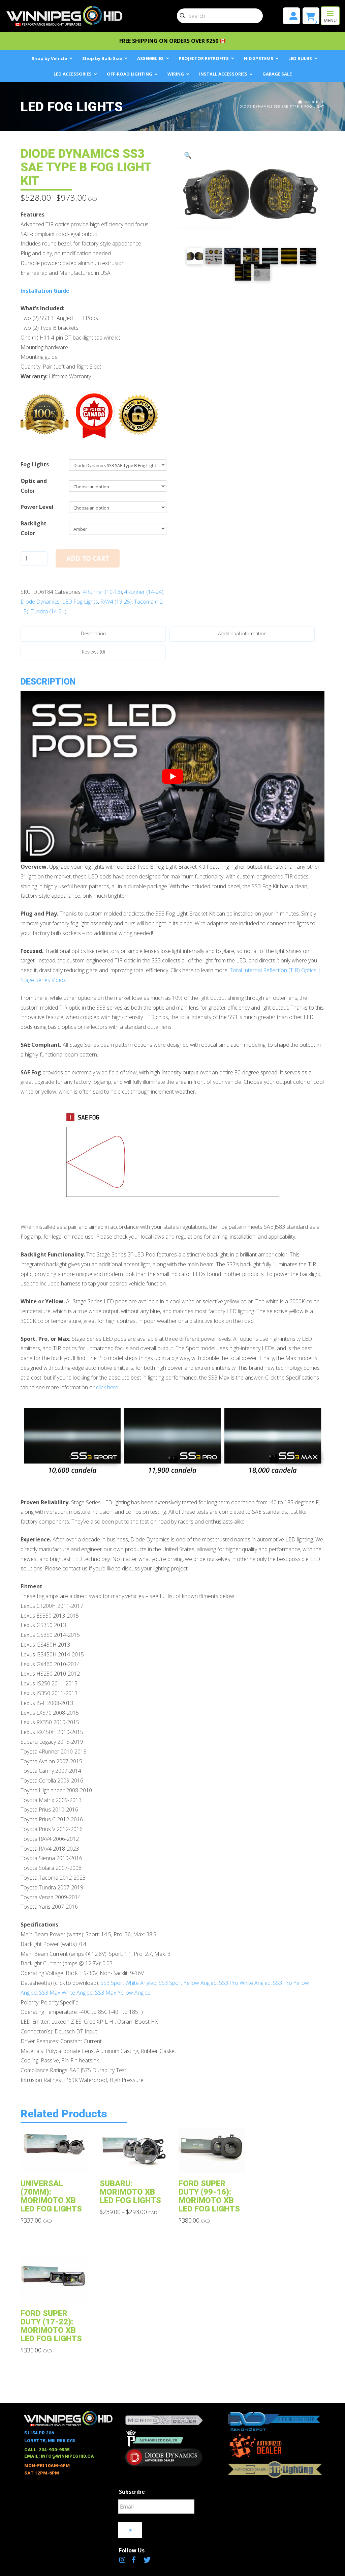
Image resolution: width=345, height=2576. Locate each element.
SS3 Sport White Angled (128, 1983)
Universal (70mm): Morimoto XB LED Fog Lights (51, 2196)
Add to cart (88, 558)
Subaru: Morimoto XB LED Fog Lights (130, 2192)
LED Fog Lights (80, 602)
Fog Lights (35, 464)
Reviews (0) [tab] (93, 652)
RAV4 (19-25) (116, 602)
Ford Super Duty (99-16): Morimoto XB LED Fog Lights (209, 2196)
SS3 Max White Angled (66, 1993)
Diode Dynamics (40, 602)
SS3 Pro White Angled (245, 1983)
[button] (330, 16)
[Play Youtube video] (172, 776)
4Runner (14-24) (144, 592)
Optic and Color (34, 486)
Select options (59, 2163)
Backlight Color (34, 528)
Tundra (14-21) (49, 611)
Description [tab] (93, 633)
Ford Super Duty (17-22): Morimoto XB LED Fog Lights (51, 2326)
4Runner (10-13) (102, 592)
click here (107, 1387)
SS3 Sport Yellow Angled (188, 1983)
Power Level (37, 507)
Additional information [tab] (242, 633)
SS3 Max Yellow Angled (123, 1993)
